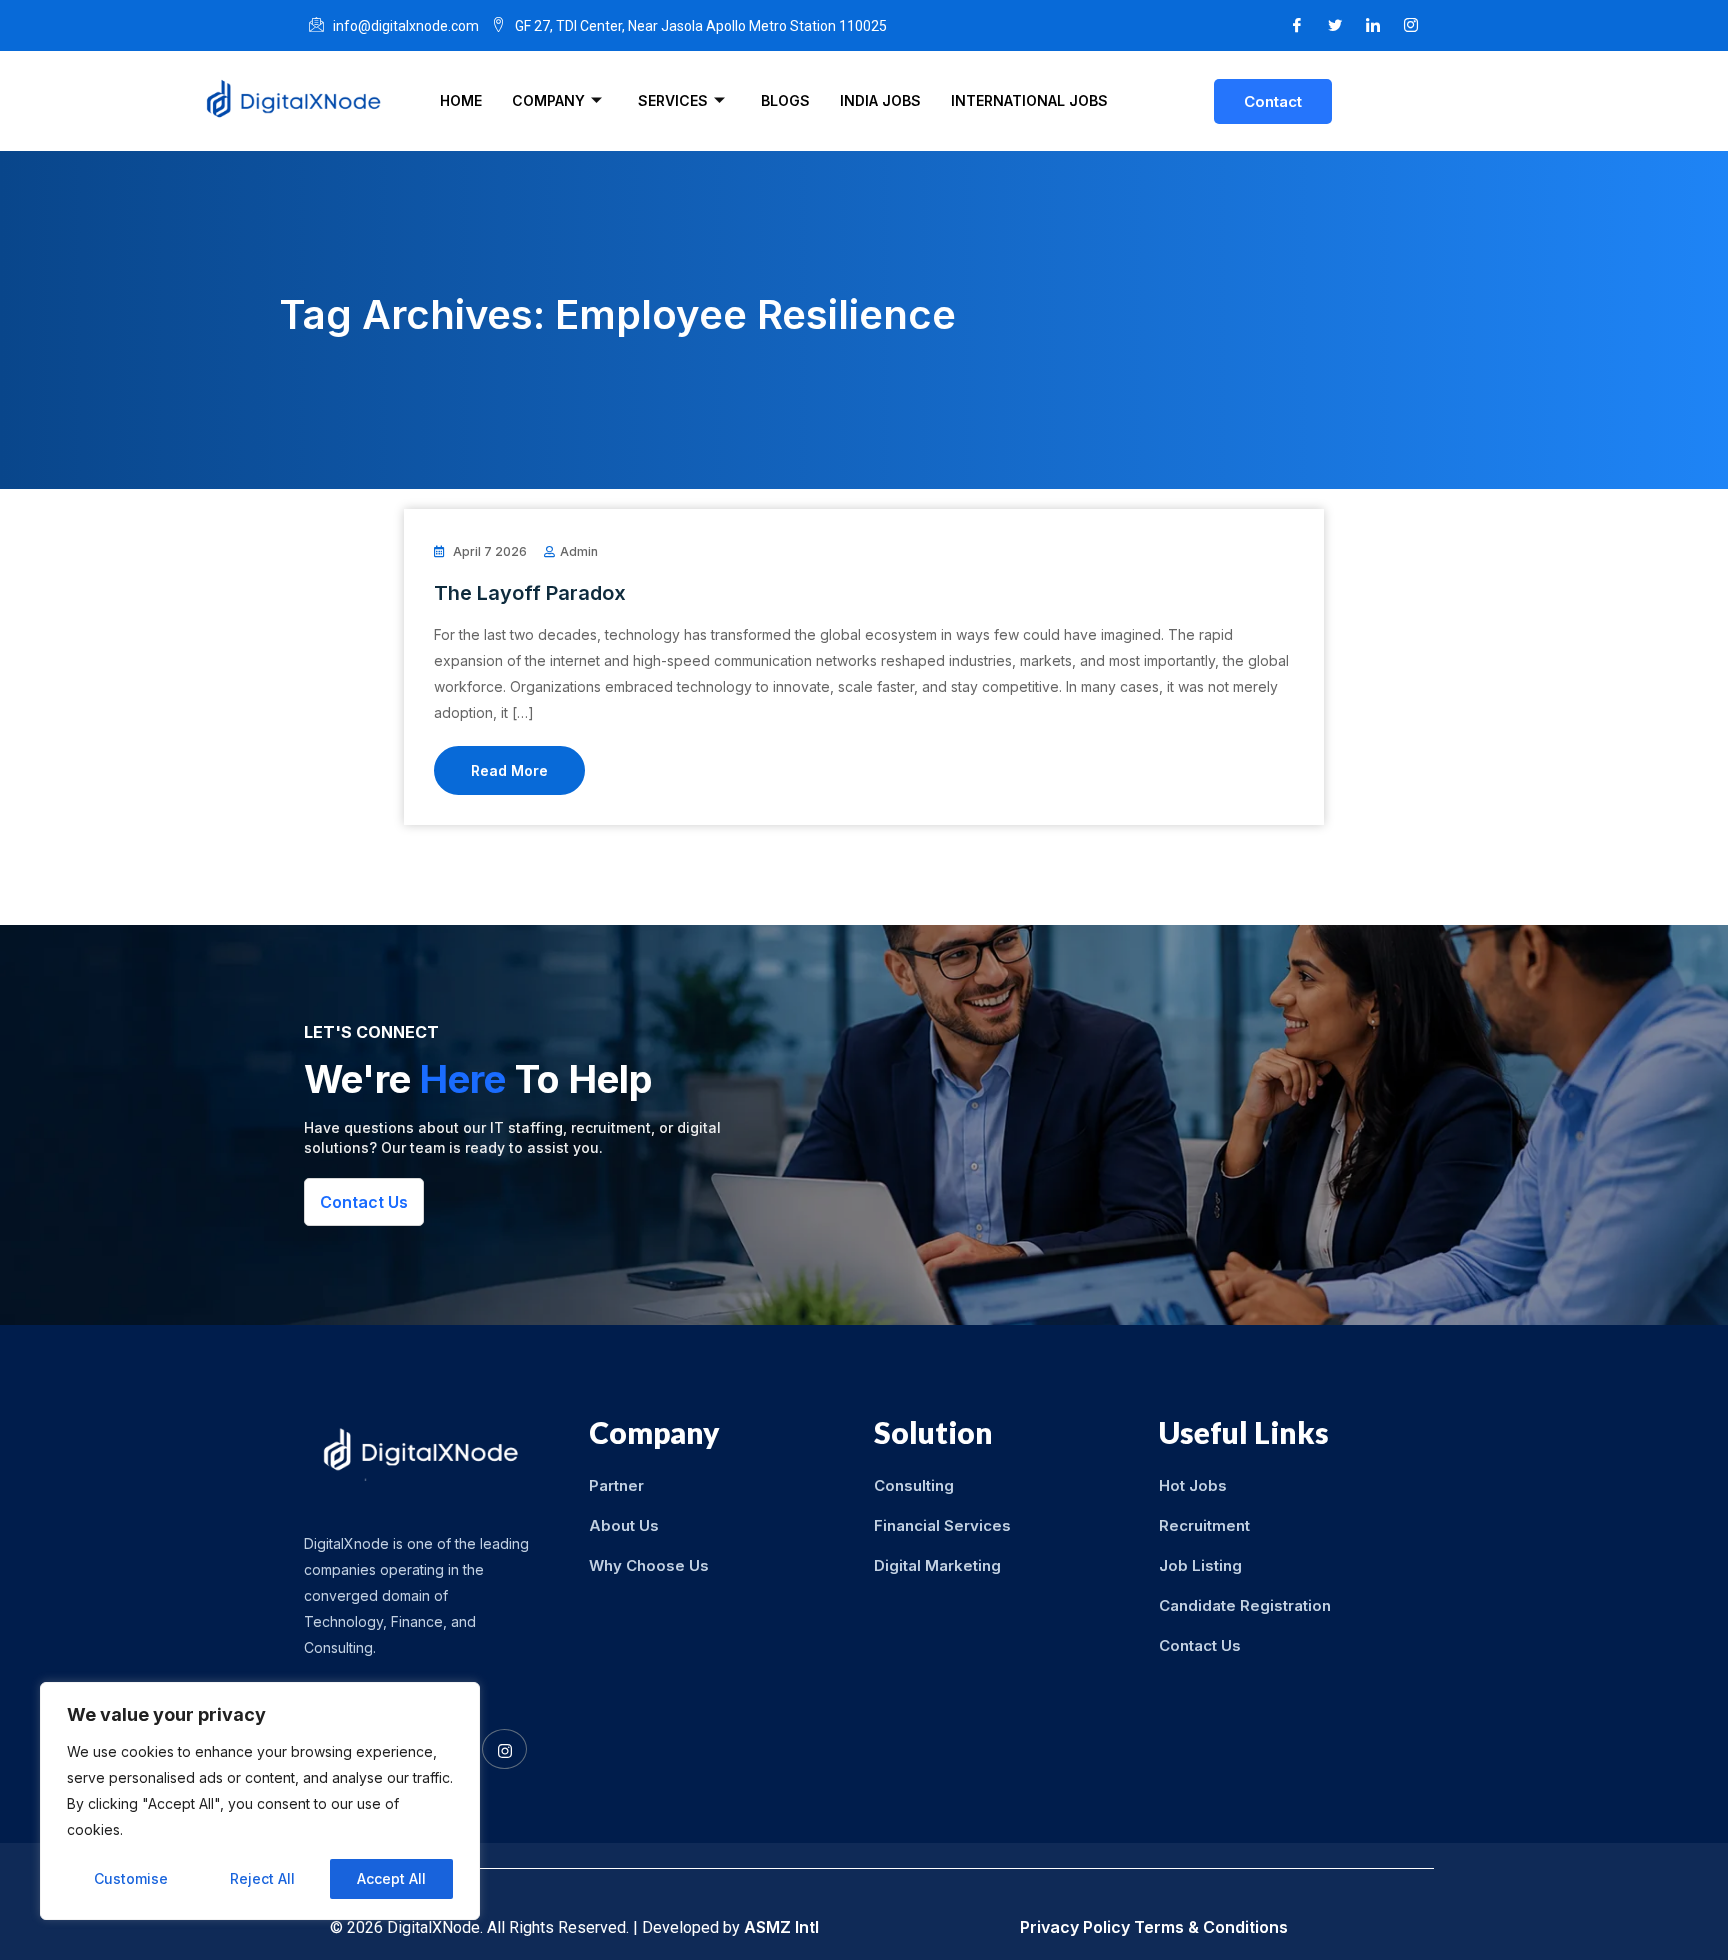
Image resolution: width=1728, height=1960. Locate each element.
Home (461, 100)
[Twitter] (1335, 25)
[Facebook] (1297, 25)
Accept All (391, 1878)
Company (548, 100)
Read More (509, 770)
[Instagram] (1411, 25)
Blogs (785, 100)
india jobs (880, 100)
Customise (131, 1878)
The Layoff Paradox (530, 593)
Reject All (262, 1878)
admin (579, 551)
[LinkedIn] (1373, 25)
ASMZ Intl (781, 1927)
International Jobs (1029, 100)
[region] (260, 1801)
